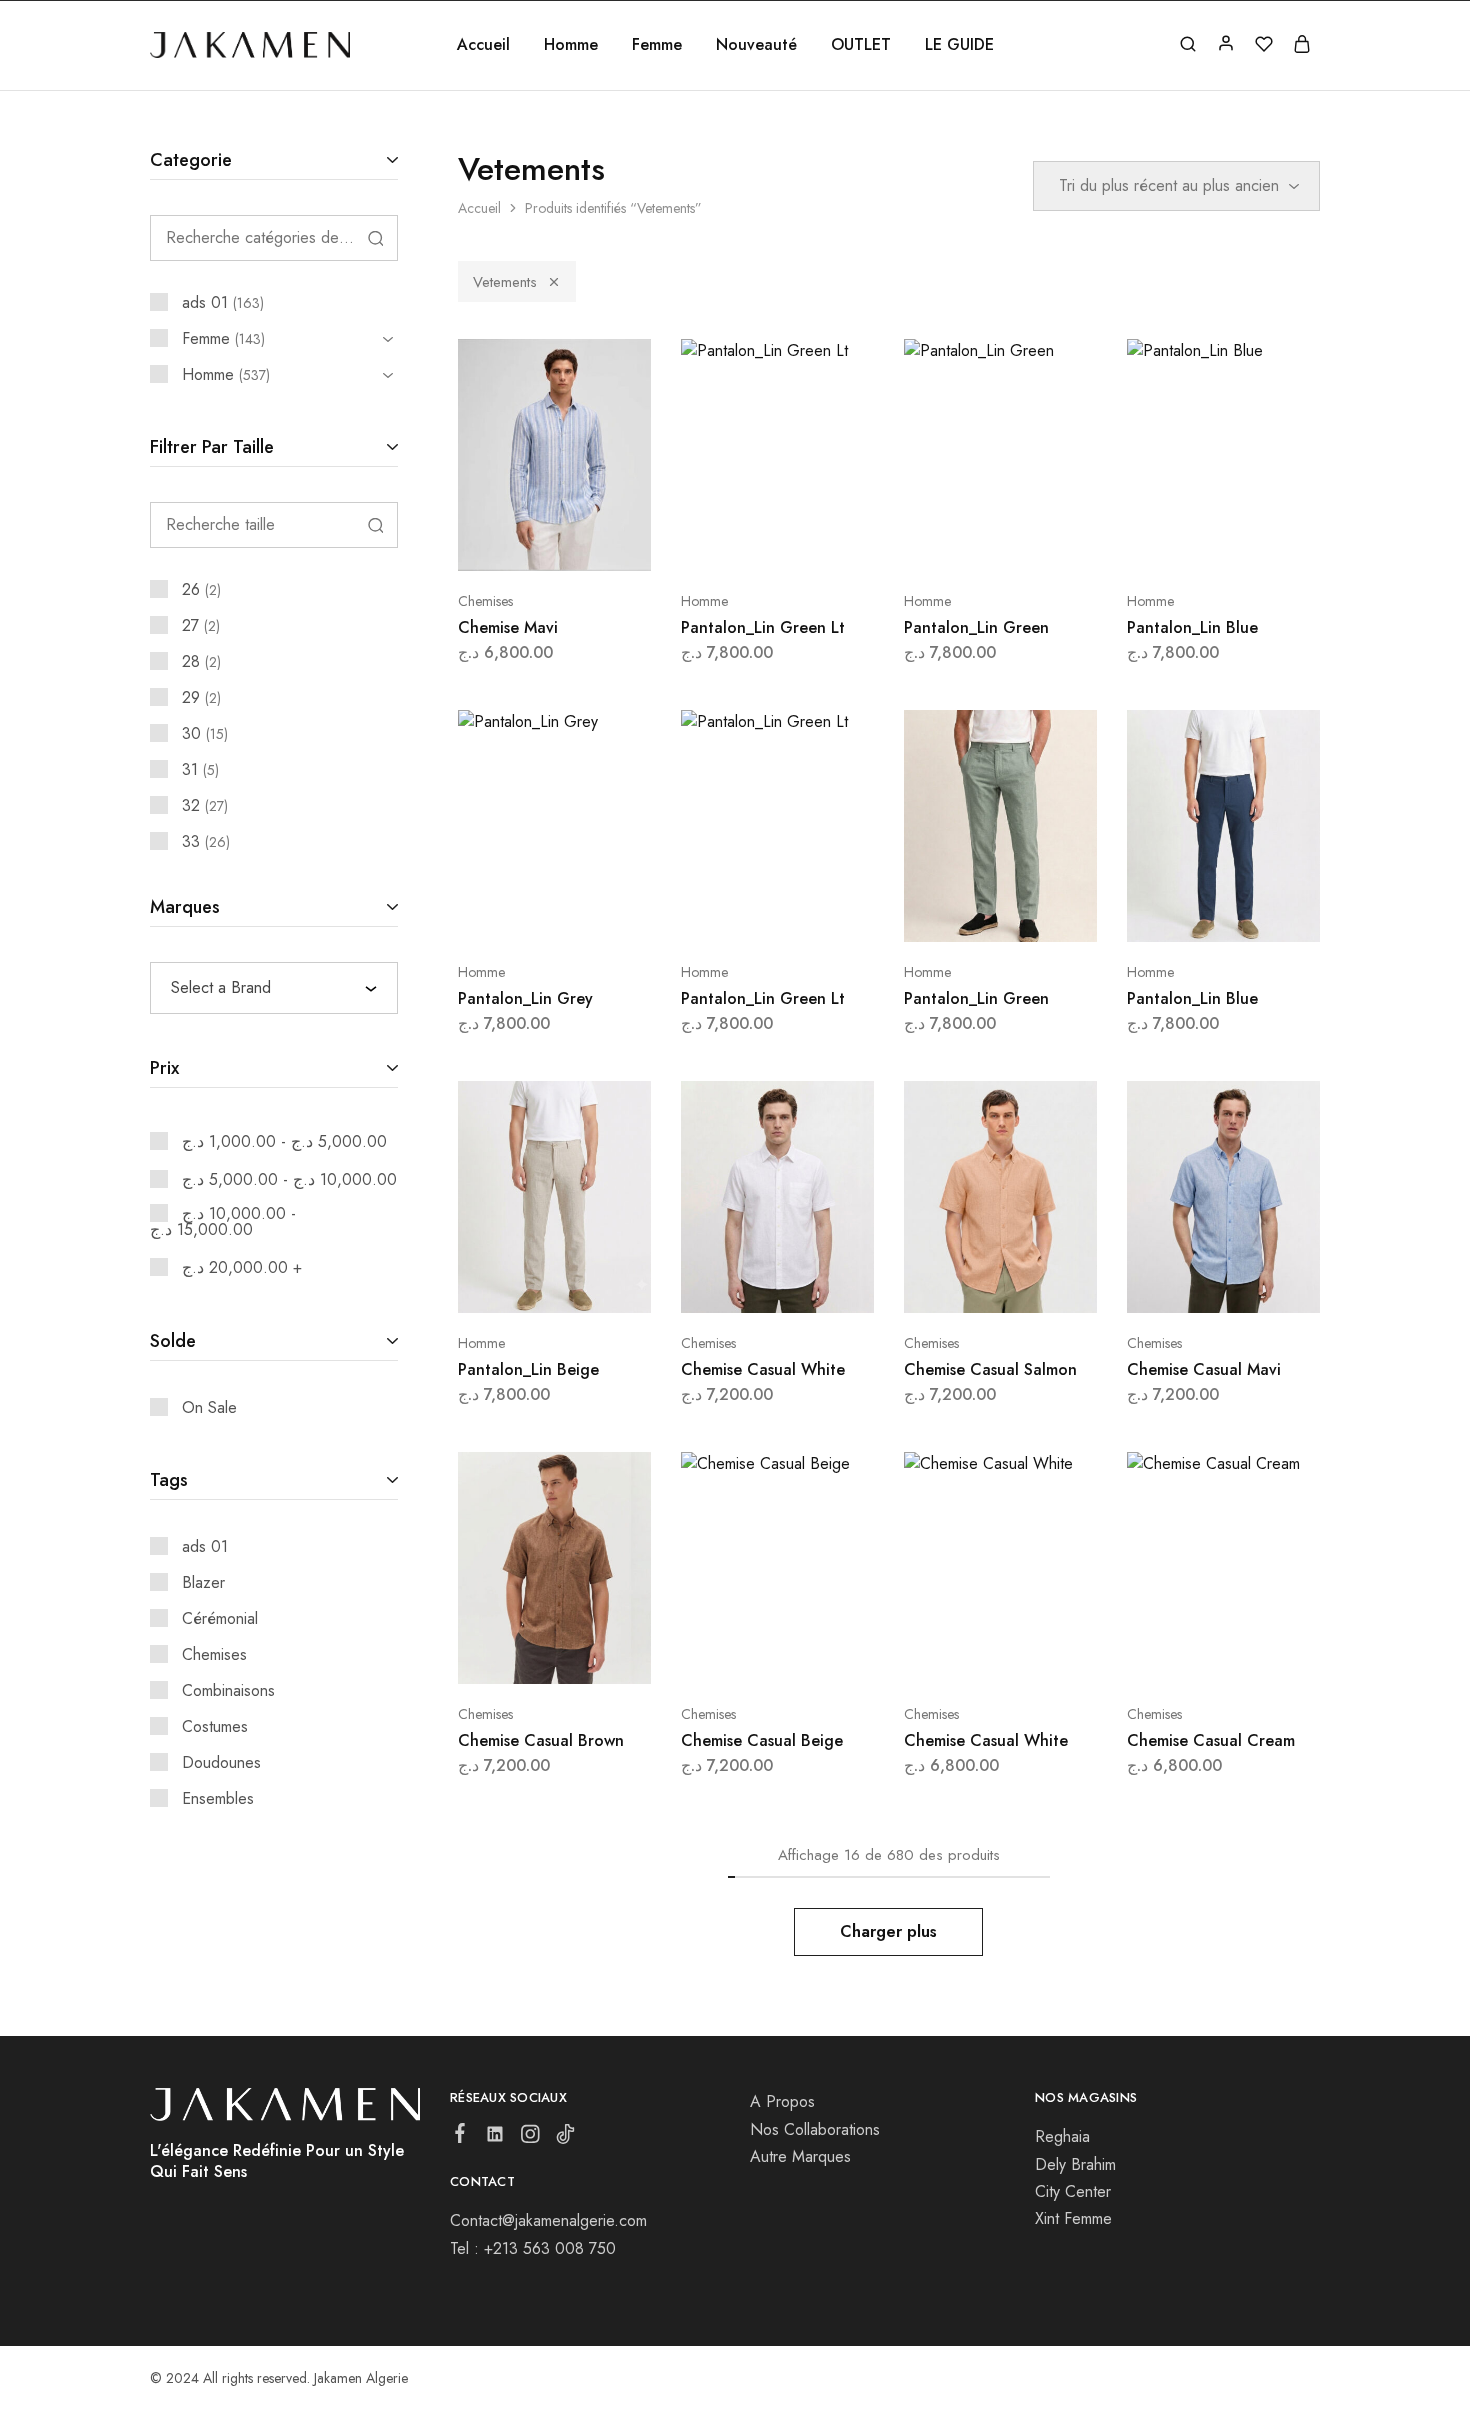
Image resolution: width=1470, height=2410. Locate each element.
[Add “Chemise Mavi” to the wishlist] (604, 541)
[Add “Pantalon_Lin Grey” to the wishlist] (604, 912)
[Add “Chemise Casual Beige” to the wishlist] (827, 1654)
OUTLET (861, 45)
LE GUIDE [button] (959, 45)
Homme (704, 601)
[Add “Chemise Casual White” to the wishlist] (827, 1283)
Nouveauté (756, 45)
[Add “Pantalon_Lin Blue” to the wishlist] (1273, 541)
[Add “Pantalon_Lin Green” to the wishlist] (1050, 541)
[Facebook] (460, 2137)
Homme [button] (571, 45)
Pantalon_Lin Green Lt (763, 627)
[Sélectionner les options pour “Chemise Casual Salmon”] (947, 1283)
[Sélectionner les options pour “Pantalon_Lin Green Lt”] (724, 541)
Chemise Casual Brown (541, 1740)
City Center (1073, 2191)
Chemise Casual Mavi (1204, 1369)
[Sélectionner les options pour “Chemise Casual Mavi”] (1170, 1283)
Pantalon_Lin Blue (1192, 627)
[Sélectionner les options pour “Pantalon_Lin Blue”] (1170, 541)
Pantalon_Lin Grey (525, 998)
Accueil (483, 45)
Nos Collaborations (815, 2129)
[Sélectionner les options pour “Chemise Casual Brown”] (501, 1654)
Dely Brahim (1075, 2164)
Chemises (485, 601)
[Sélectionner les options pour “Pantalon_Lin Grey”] (501, 912)
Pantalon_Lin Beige (528, 1369)
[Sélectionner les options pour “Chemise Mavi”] (501, 541)
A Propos (782, 2101)
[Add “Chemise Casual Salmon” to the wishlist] (1050, 1283)
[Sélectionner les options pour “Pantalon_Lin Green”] (947, 541)
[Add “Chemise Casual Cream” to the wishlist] (1273, 1654)
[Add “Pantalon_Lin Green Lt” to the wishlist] (827, 541)
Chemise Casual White (763, 1369)
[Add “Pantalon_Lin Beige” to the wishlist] (604, 1283)
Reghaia (1062, 2136)
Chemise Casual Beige (762, 1740)
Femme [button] (657, 45)
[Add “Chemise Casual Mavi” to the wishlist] (1273, 1283)
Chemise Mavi (508, 627)
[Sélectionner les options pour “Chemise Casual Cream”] (1170, 1654)
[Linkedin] (495, 2138)
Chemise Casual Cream (1211, 1740)
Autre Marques (800, 2156)
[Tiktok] (565, 2138)
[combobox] (274, 988)
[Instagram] (530, 2138)
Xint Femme (1073, 2218)
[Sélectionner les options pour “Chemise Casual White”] (724, 1283)
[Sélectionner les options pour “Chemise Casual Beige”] (724, 1654)
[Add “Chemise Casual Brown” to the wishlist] (604, 1654)
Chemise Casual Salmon (990, 1369)
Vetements (505, 282)
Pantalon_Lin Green (976, 627)
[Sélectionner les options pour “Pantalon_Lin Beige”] (501, 1283)
